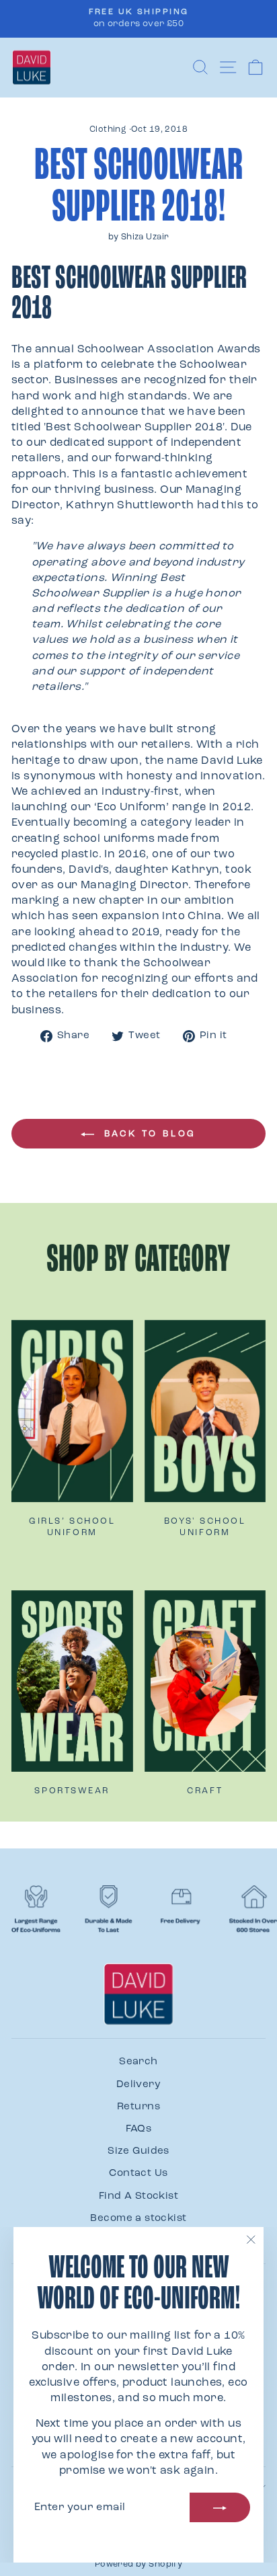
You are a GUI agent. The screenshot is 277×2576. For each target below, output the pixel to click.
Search (138, 2062)
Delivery (138, 2085)
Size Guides (138, 2151)
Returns (138, 2107)
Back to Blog (148, 1134)
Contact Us (138, 2174)
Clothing (108, 130)
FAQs (139, 2129)
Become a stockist (138, 2219)
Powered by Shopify (138, 2565)
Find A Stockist (138, 2196)
